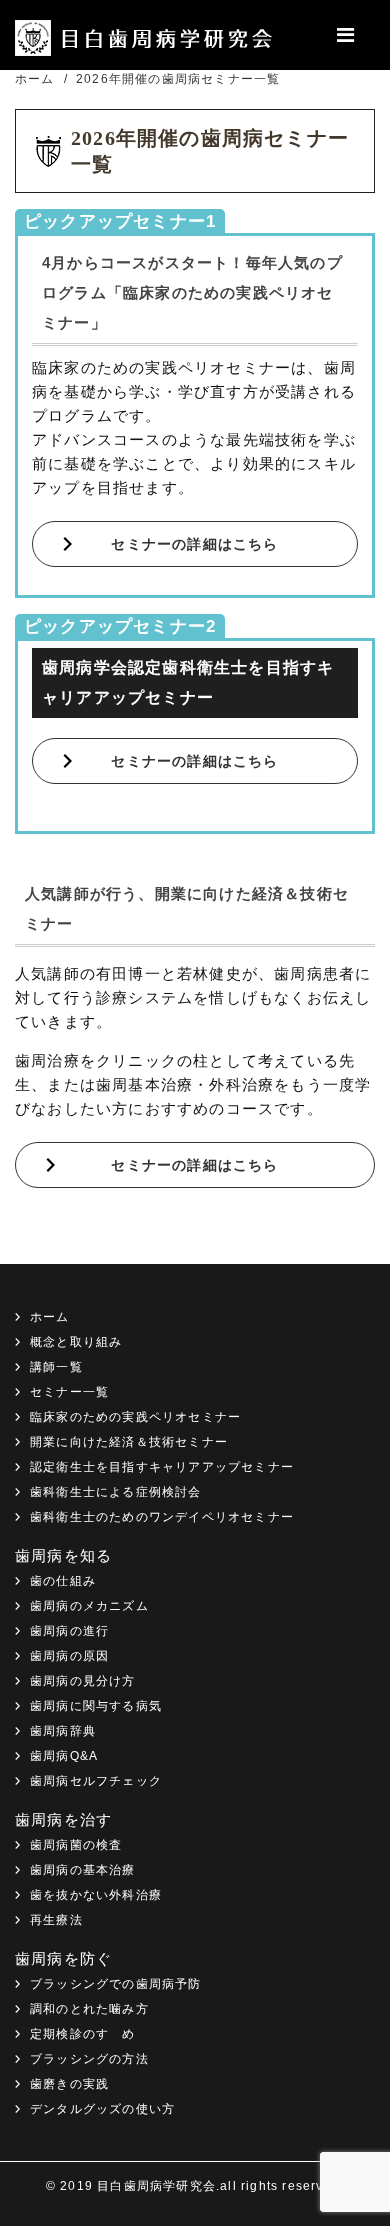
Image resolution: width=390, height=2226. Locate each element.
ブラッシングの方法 (89, 2059)
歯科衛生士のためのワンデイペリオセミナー (162, 1517)
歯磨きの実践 (69, 2084)
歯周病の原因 (69, 1656)
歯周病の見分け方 (83, 1681)
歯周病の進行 (69, 1631)
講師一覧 (56, 1367)
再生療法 (56, 1920)
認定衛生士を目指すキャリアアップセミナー (162, 1467)
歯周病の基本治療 (83, 1870)
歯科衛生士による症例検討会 (116, 1492)
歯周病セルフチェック (96, 1781)
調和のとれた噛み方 (89, 2009)
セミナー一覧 (69, 1392)
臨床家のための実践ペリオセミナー (135, 1417)
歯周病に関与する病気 (96, 1706)
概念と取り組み (76, 1342)
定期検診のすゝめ (83, 2034)
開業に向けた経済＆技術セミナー (129, 1442)
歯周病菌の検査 (76, 1845)
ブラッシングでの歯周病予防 (116, 1984)
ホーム (50, 1317)
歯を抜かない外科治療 (96, 1895)
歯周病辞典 (63, 1731)
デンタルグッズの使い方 (102, 2109)
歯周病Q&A (64, 1756)
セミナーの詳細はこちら (194, 544)
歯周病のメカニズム (89, 1606)
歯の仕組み (63, 1581)
